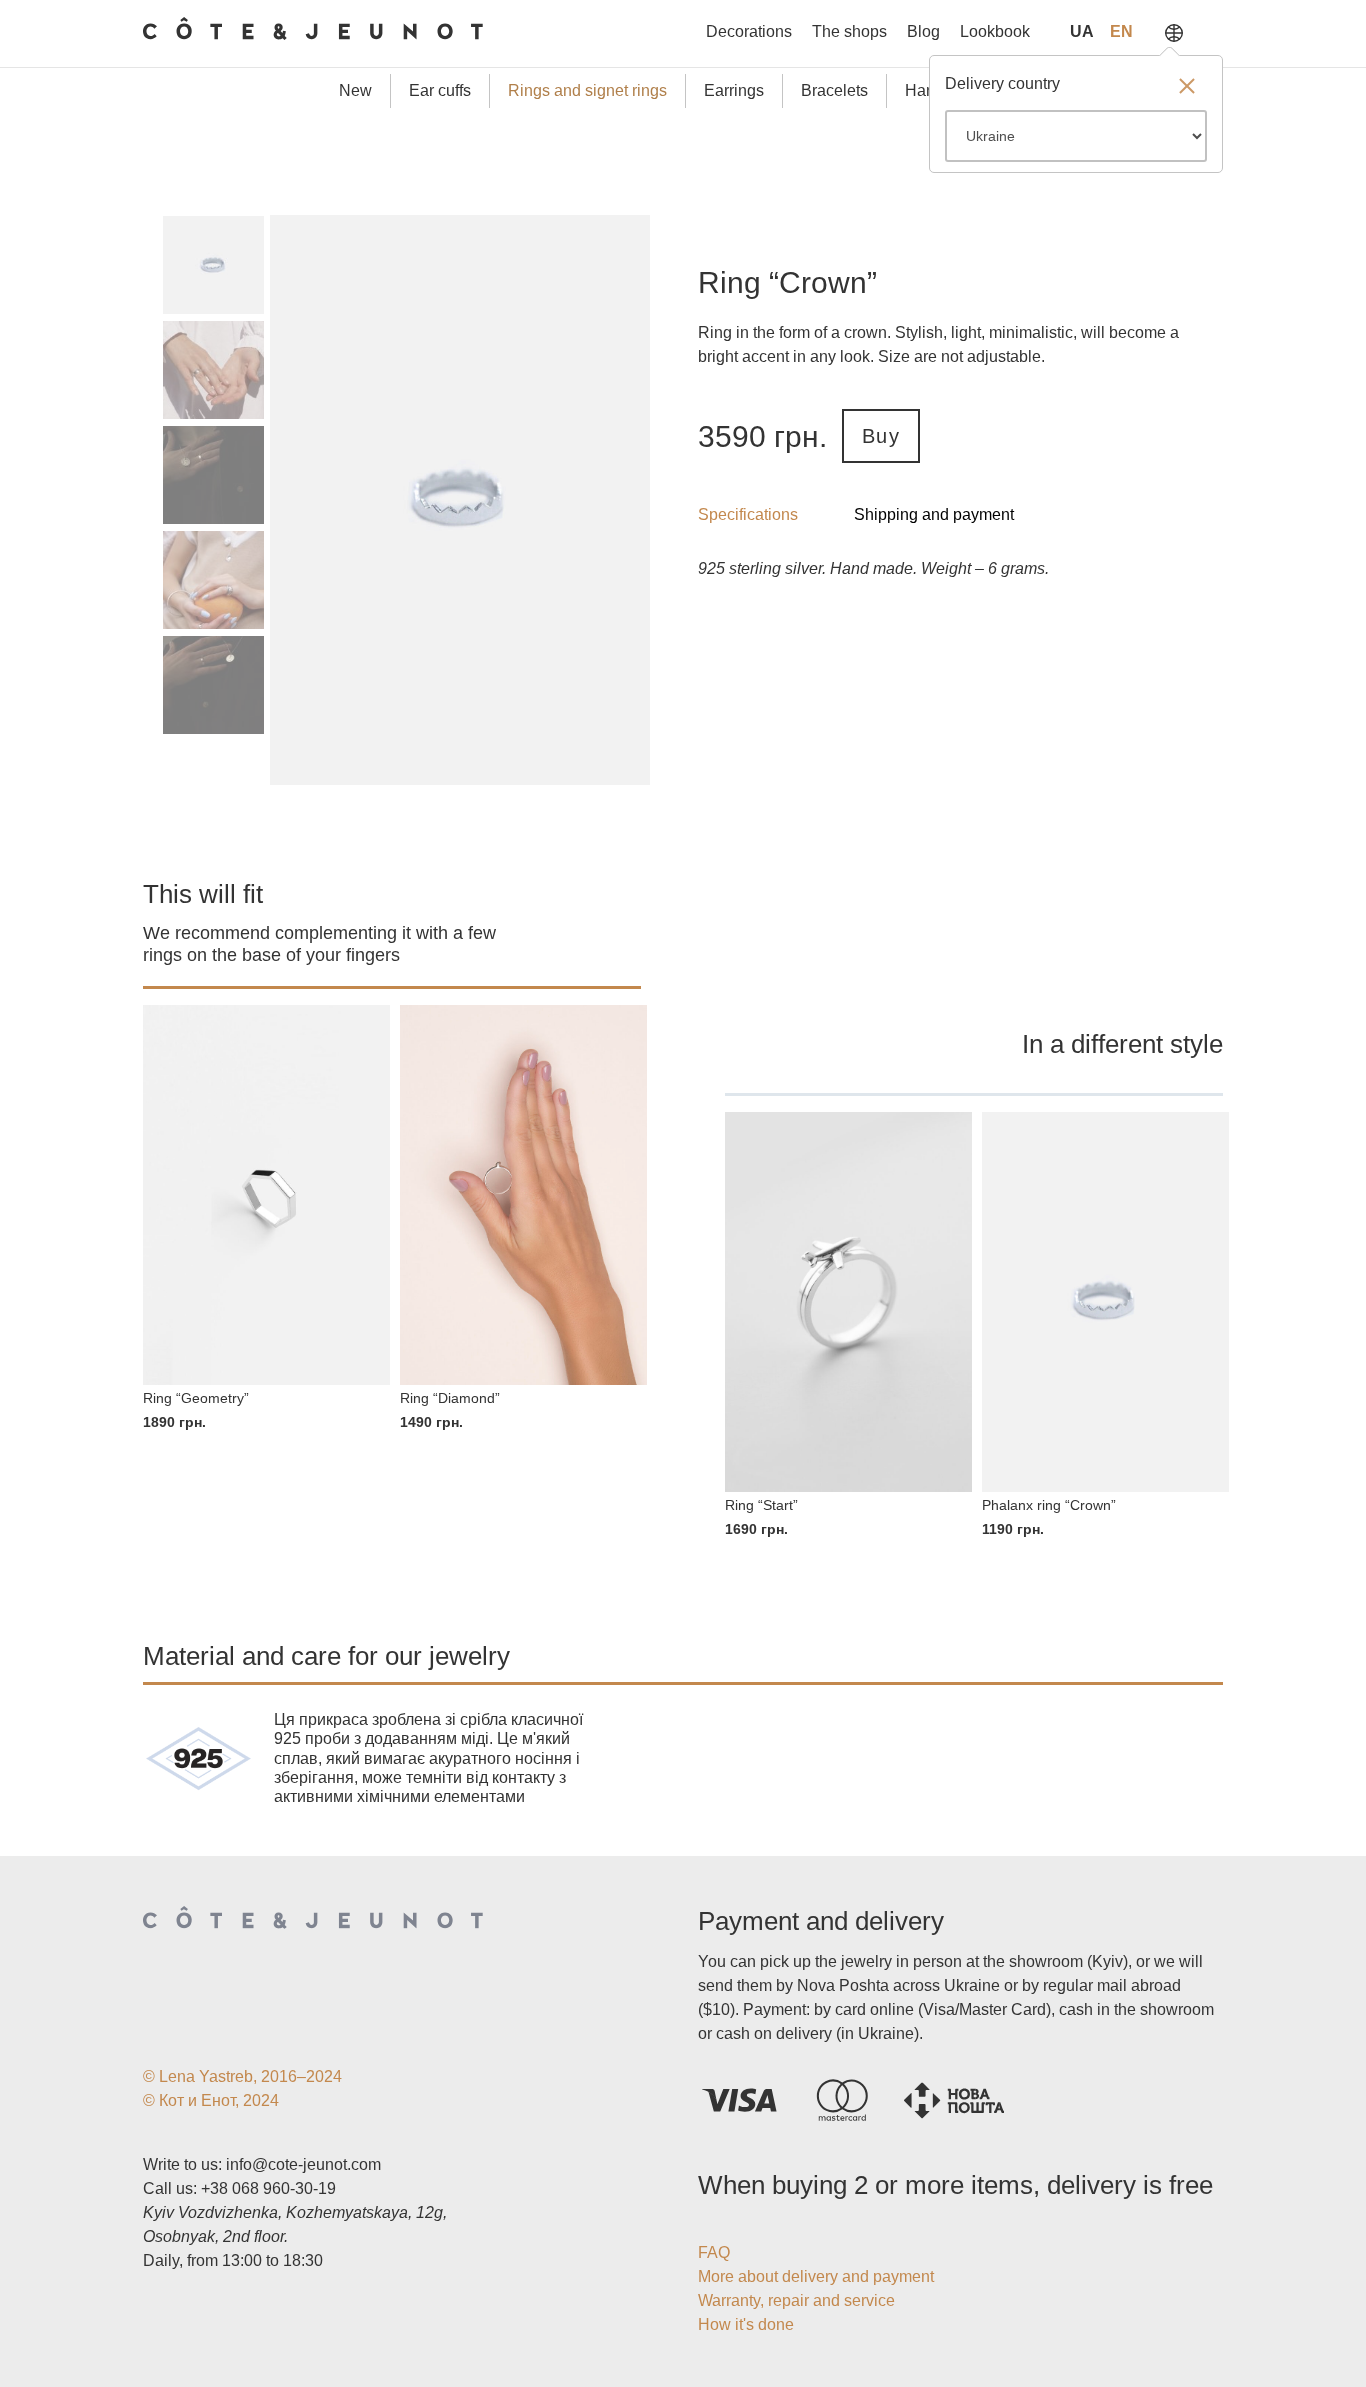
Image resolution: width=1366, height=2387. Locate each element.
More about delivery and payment (816, 2276)
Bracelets (834, 90)
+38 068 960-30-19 (268, 2188)
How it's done (746, 2324)
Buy (881, 436)
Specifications (748, 514)
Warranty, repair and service (796, 2300)
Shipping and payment (934, 514)
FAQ (714, 2252)
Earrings (734, 90)
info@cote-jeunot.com (303, 2164)
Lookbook (995, 31)
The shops (849, 31)
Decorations (749, 31)
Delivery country (1002, 83)
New (355, 90)
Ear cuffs (440, 90)
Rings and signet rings (587, 90)
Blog (923, 31)
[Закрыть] (1187, 88)
